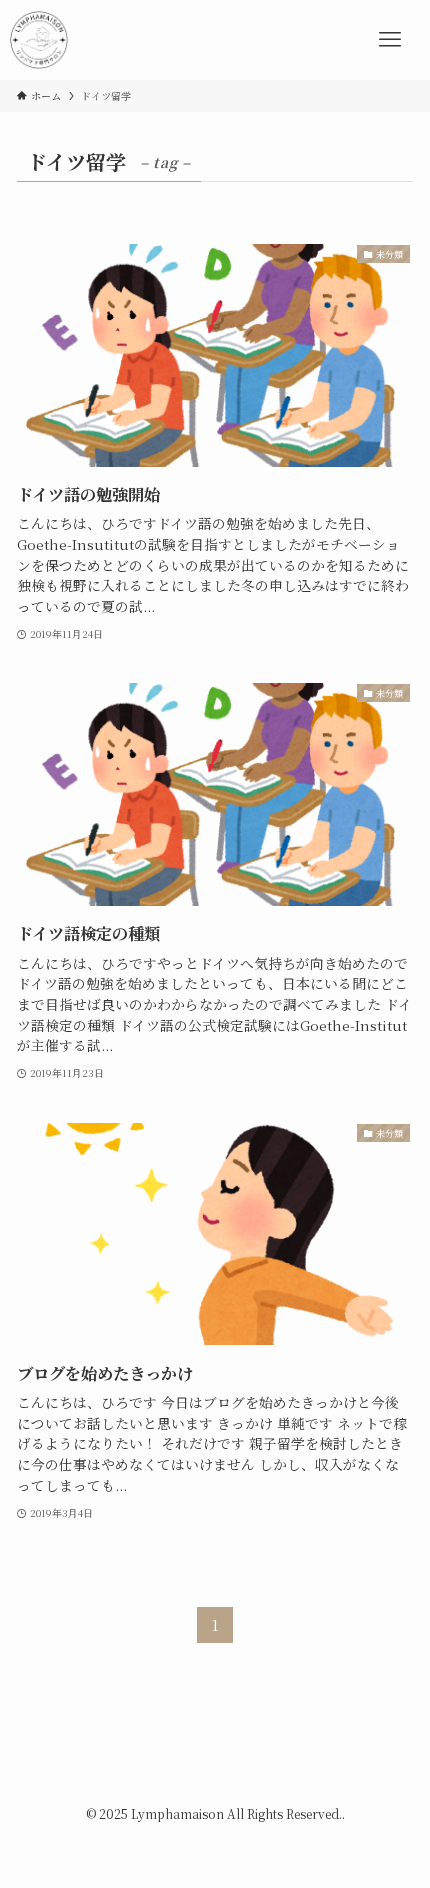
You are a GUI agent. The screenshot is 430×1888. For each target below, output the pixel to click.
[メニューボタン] (390, 40)
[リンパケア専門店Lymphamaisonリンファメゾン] (39, 40)
